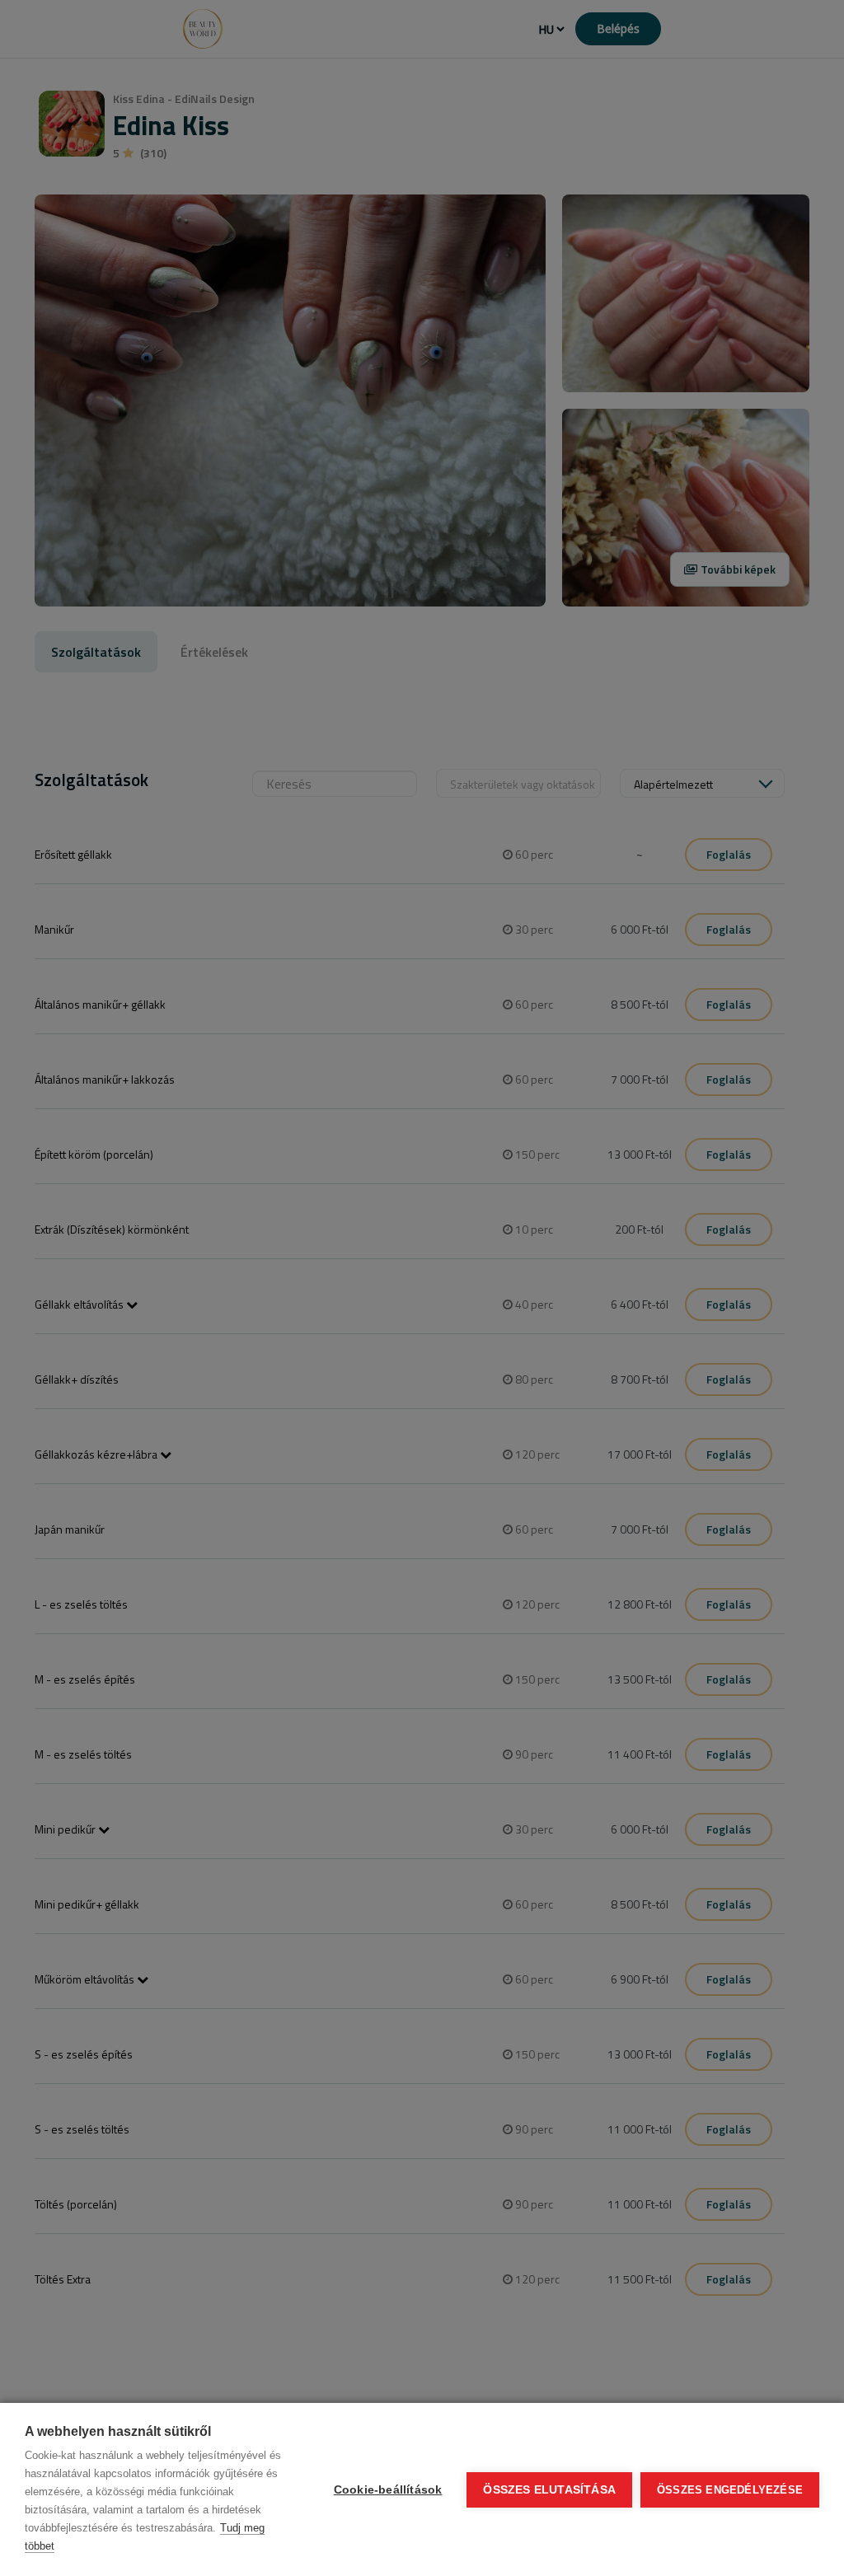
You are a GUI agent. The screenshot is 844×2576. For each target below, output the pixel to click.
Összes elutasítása (549, 2490)
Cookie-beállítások (388, 2490)
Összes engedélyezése (730, 2490)
